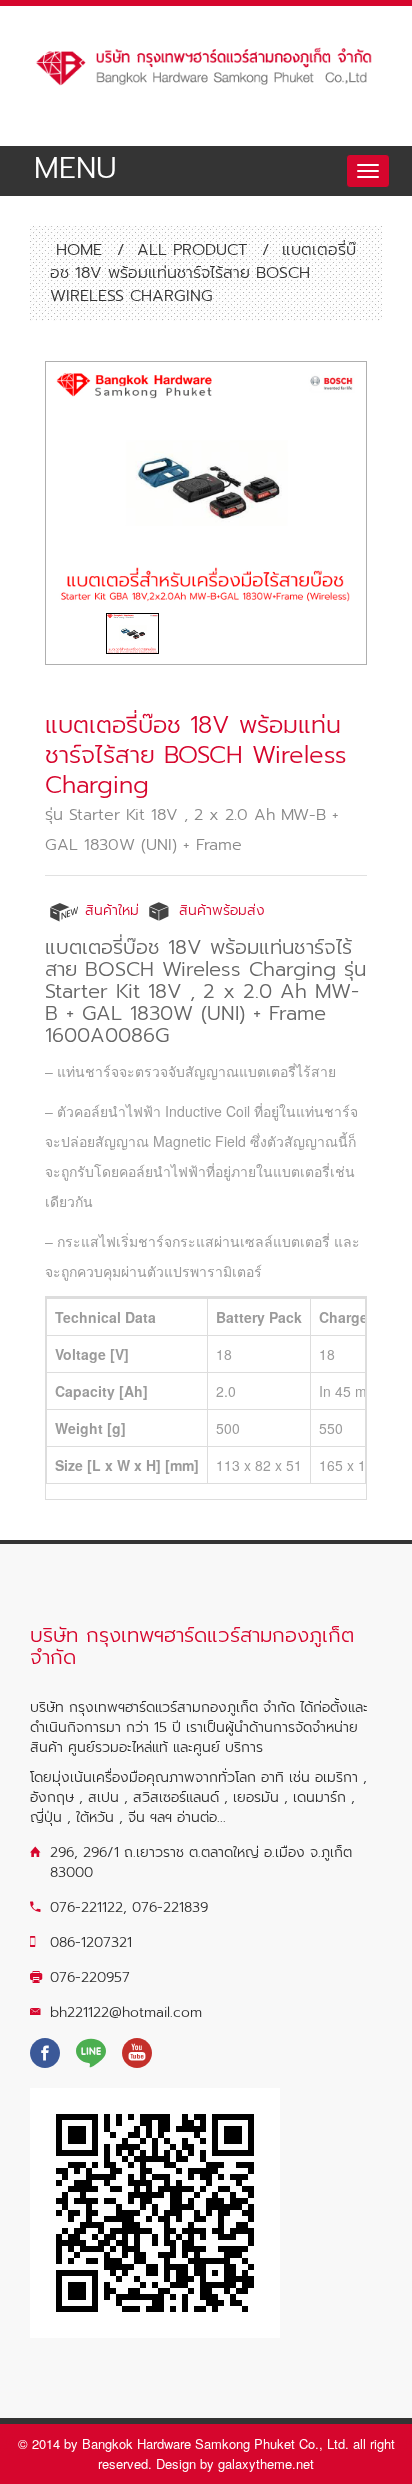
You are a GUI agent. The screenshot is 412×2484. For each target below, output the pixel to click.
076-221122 (86, 1907)
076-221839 (170, 1907)
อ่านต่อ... (201, 1817)
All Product (192, 250)
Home (76, 250)
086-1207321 (91, 1942)
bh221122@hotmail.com (126, 2012)
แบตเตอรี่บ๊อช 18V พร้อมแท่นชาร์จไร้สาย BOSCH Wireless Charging (196, 755)
